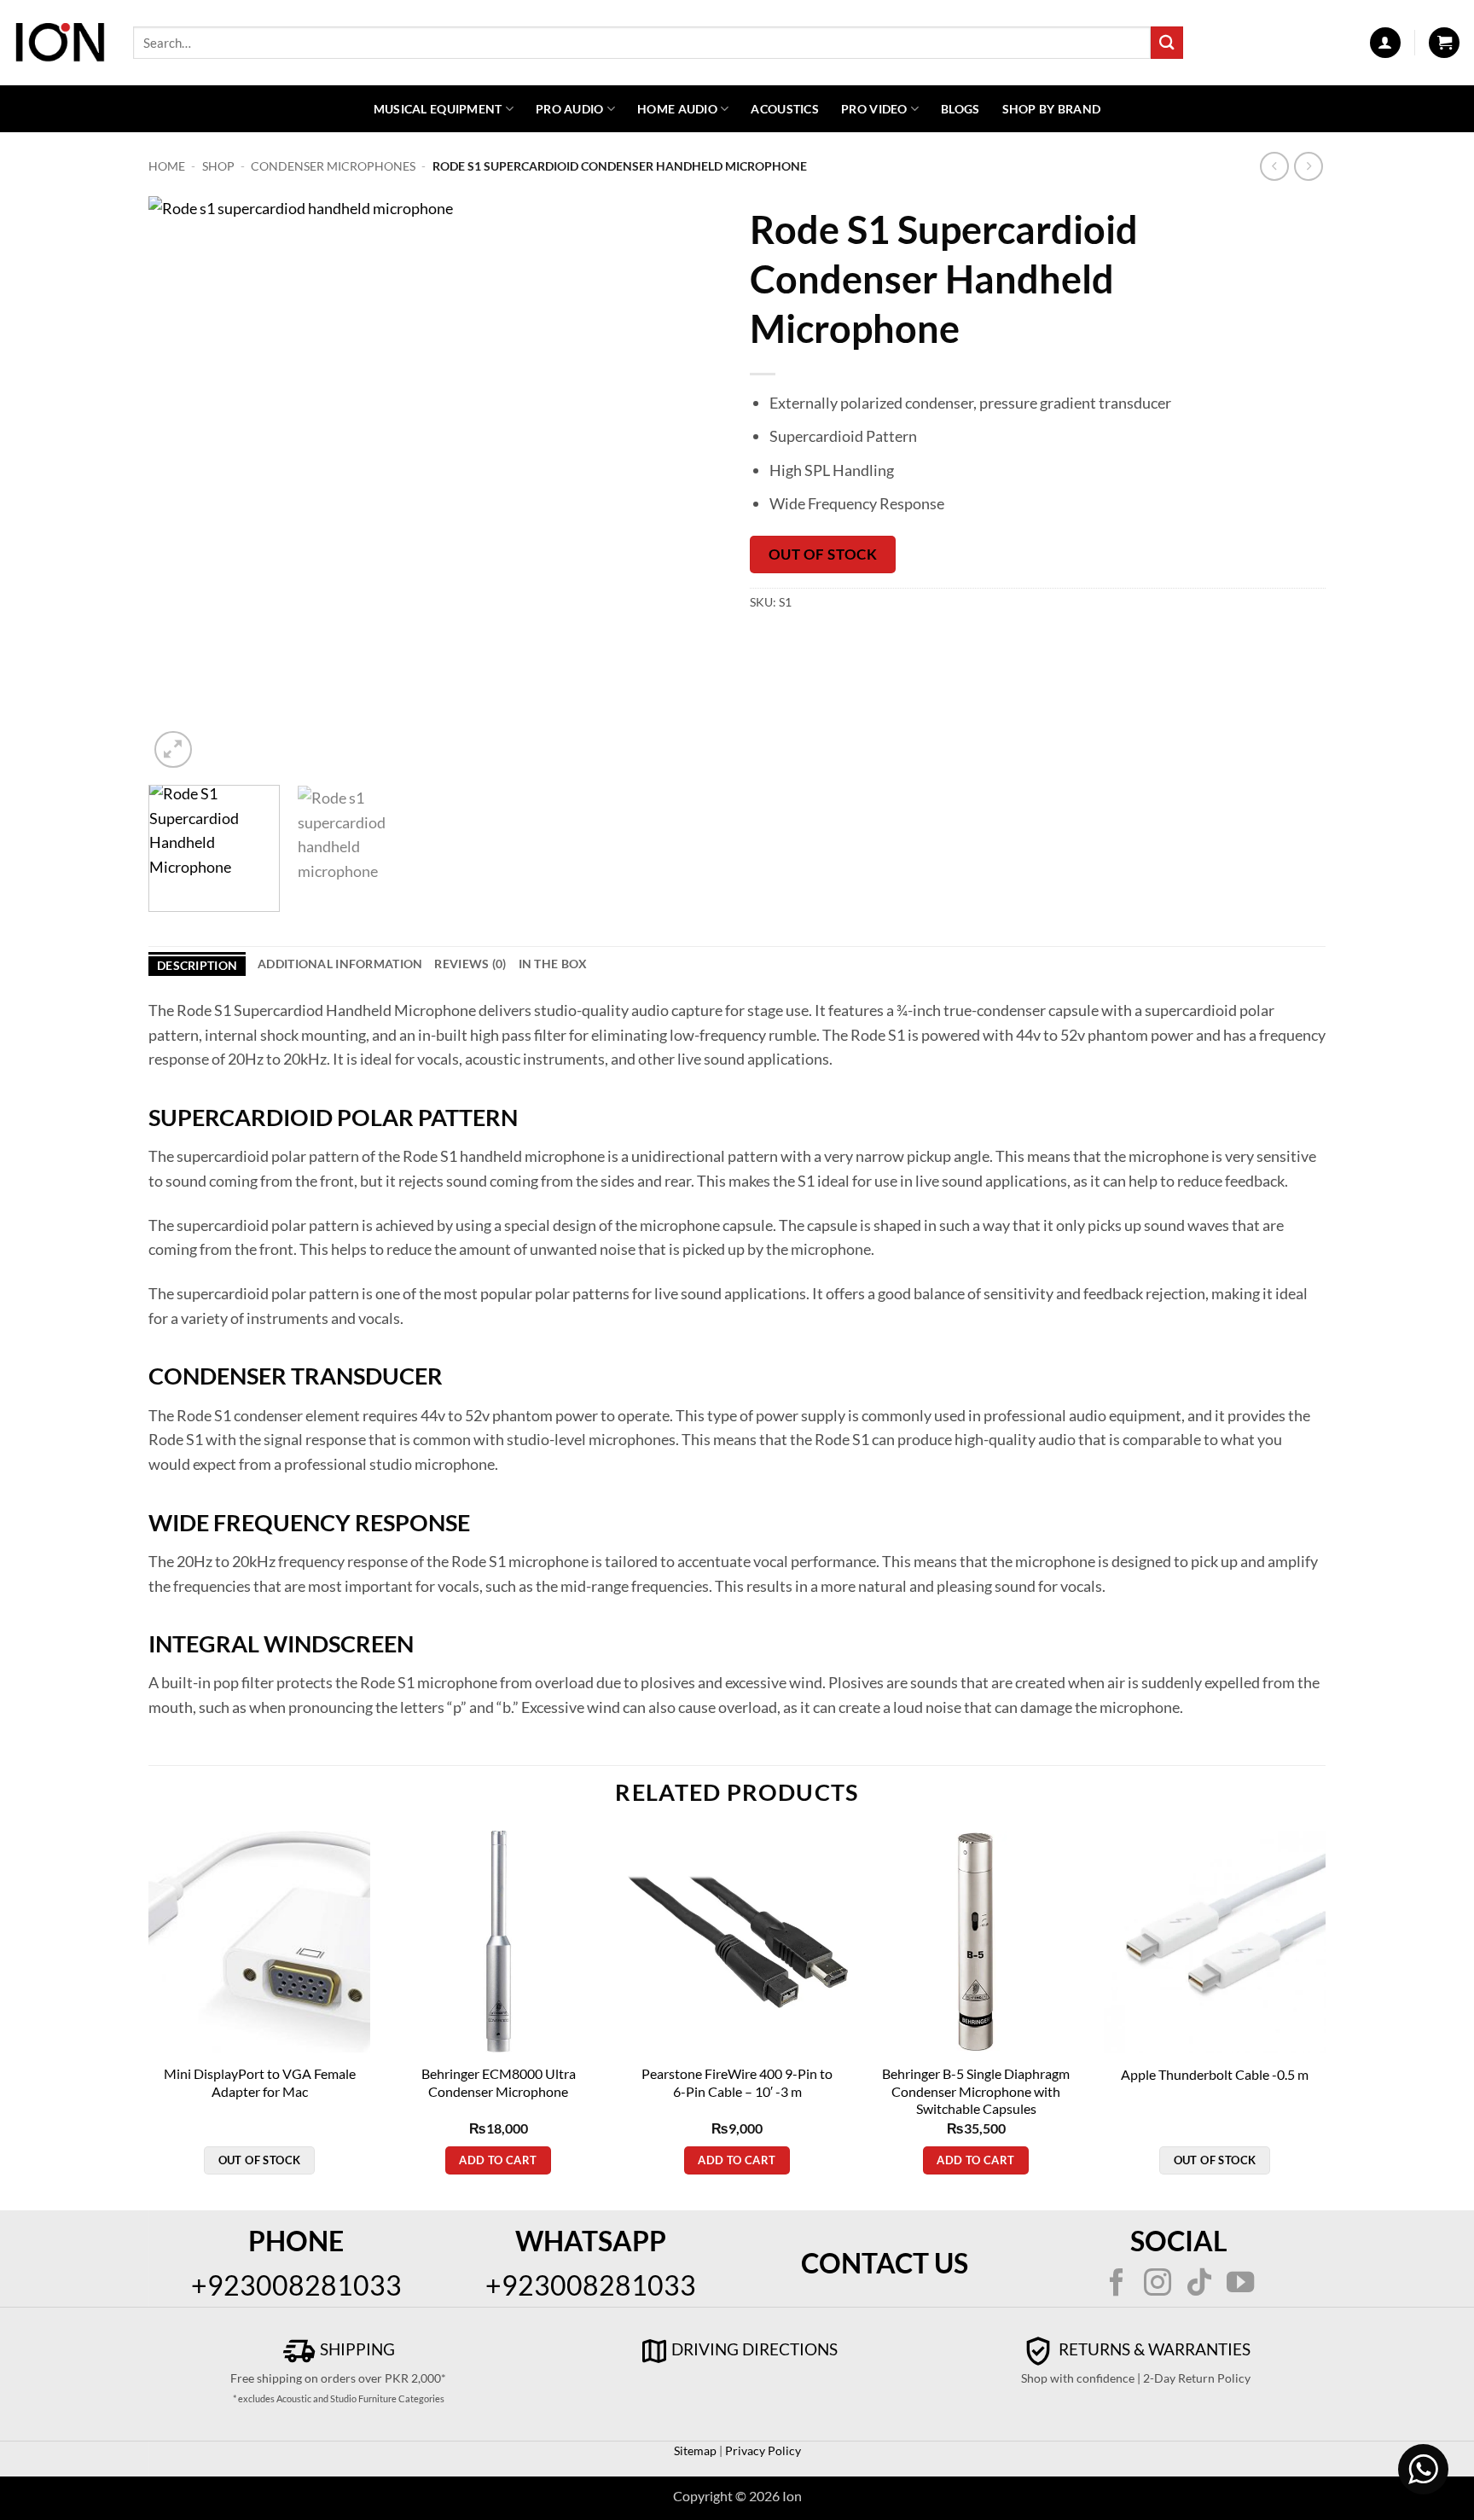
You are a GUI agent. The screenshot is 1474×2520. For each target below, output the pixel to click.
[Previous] (182, 484)
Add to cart (498, 2160)
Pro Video (874, 109)
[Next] (691, 484)
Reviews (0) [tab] (470, 964)
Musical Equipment (438, 109)
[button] (1385, 43)
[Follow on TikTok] (1199, 2285)
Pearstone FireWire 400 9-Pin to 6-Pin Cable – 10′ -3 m (737, 2082)
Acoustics (785, 109)
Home (167, 166)
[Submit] (1167, 42)
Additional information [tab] (340, 964)
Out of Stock (823, 554)
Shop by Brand (1052, 109)
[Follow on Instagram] (1158, 2285)
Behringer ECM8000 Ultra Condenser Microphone (499, 2082)
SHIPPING (356, 2349)
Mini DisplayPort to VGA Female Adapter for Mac (260, 2082)
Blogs (960, 109)
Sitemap (695, 2450)
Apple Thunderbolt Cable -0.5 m (1215, 2074)
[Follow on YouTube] (1240, 2285)
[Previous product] (1309, 167)
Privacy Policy (762, 2450)
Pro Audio (570, 109)
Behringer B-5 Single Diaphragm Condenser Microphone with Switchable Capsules (976, 2091)
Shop (218, 166)
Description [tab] (197, 965)
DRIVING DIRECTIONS (754, 2349)
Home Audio (677, 109)
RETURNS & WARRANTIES (1153, 2349)
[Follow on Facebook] (1117, 2285)
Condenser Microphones (333, 166)
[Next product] (1275, 167)
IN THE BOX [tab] (553, 964)
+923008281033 (296, 2285)
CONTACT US (885, 2263)
